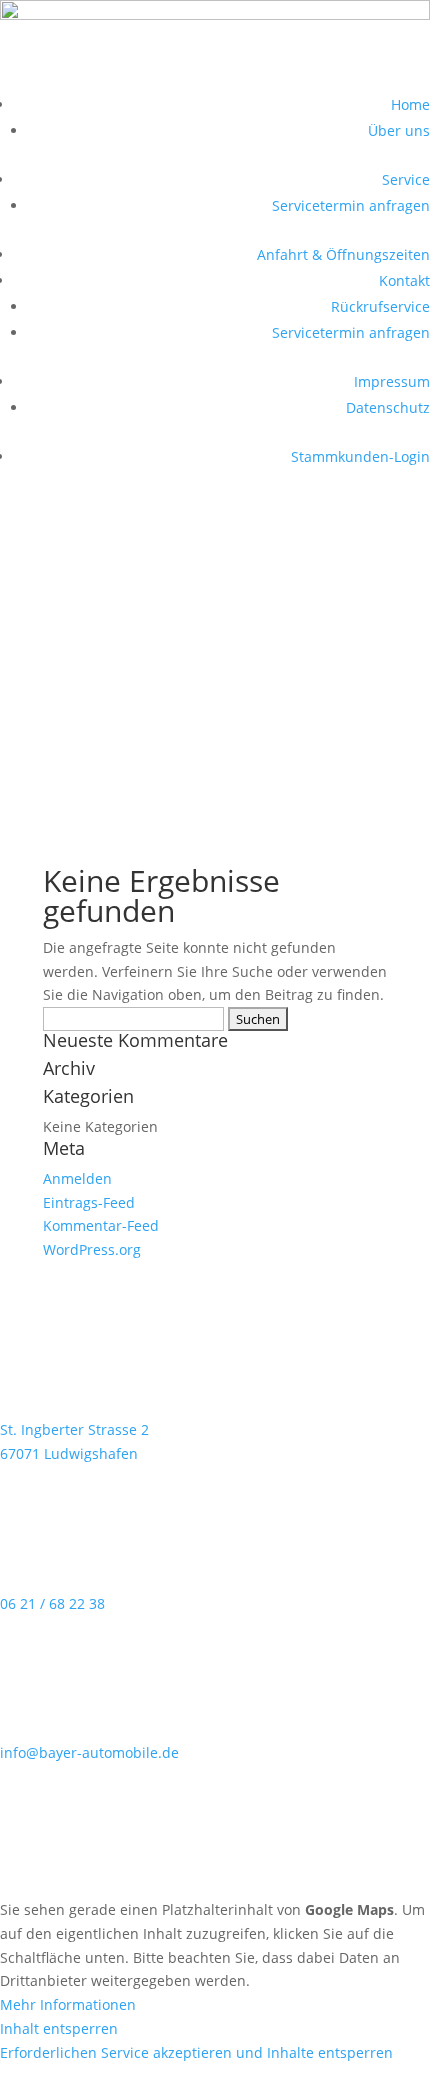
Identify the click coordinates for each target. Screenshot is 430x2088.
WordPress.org (92, 1249)
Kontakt (404, 280)
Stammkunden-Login (360, 456)
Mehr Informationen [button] (68, 2004)
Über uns (399, 130)
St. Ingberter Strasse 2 (74, 1429)
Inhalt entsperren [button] (59, 2028)
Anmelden (77, 1178)
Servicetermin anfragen (351, 205)
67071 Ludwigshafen (69, 1453)
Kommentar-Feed (101, 1225)
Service (406, 179)
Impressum (392, 381)
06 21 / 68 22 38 (52, 1603)
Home (410, 104)
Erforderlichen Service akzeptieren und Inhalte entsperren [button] (196, 2052)
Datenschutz (388, 407)
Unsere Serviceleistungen (139, 790)
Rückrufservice (380, 306)
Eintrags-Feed (89, 1202)
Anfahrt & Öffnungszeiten (343, 254)
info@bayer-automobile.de (89, 1752)
